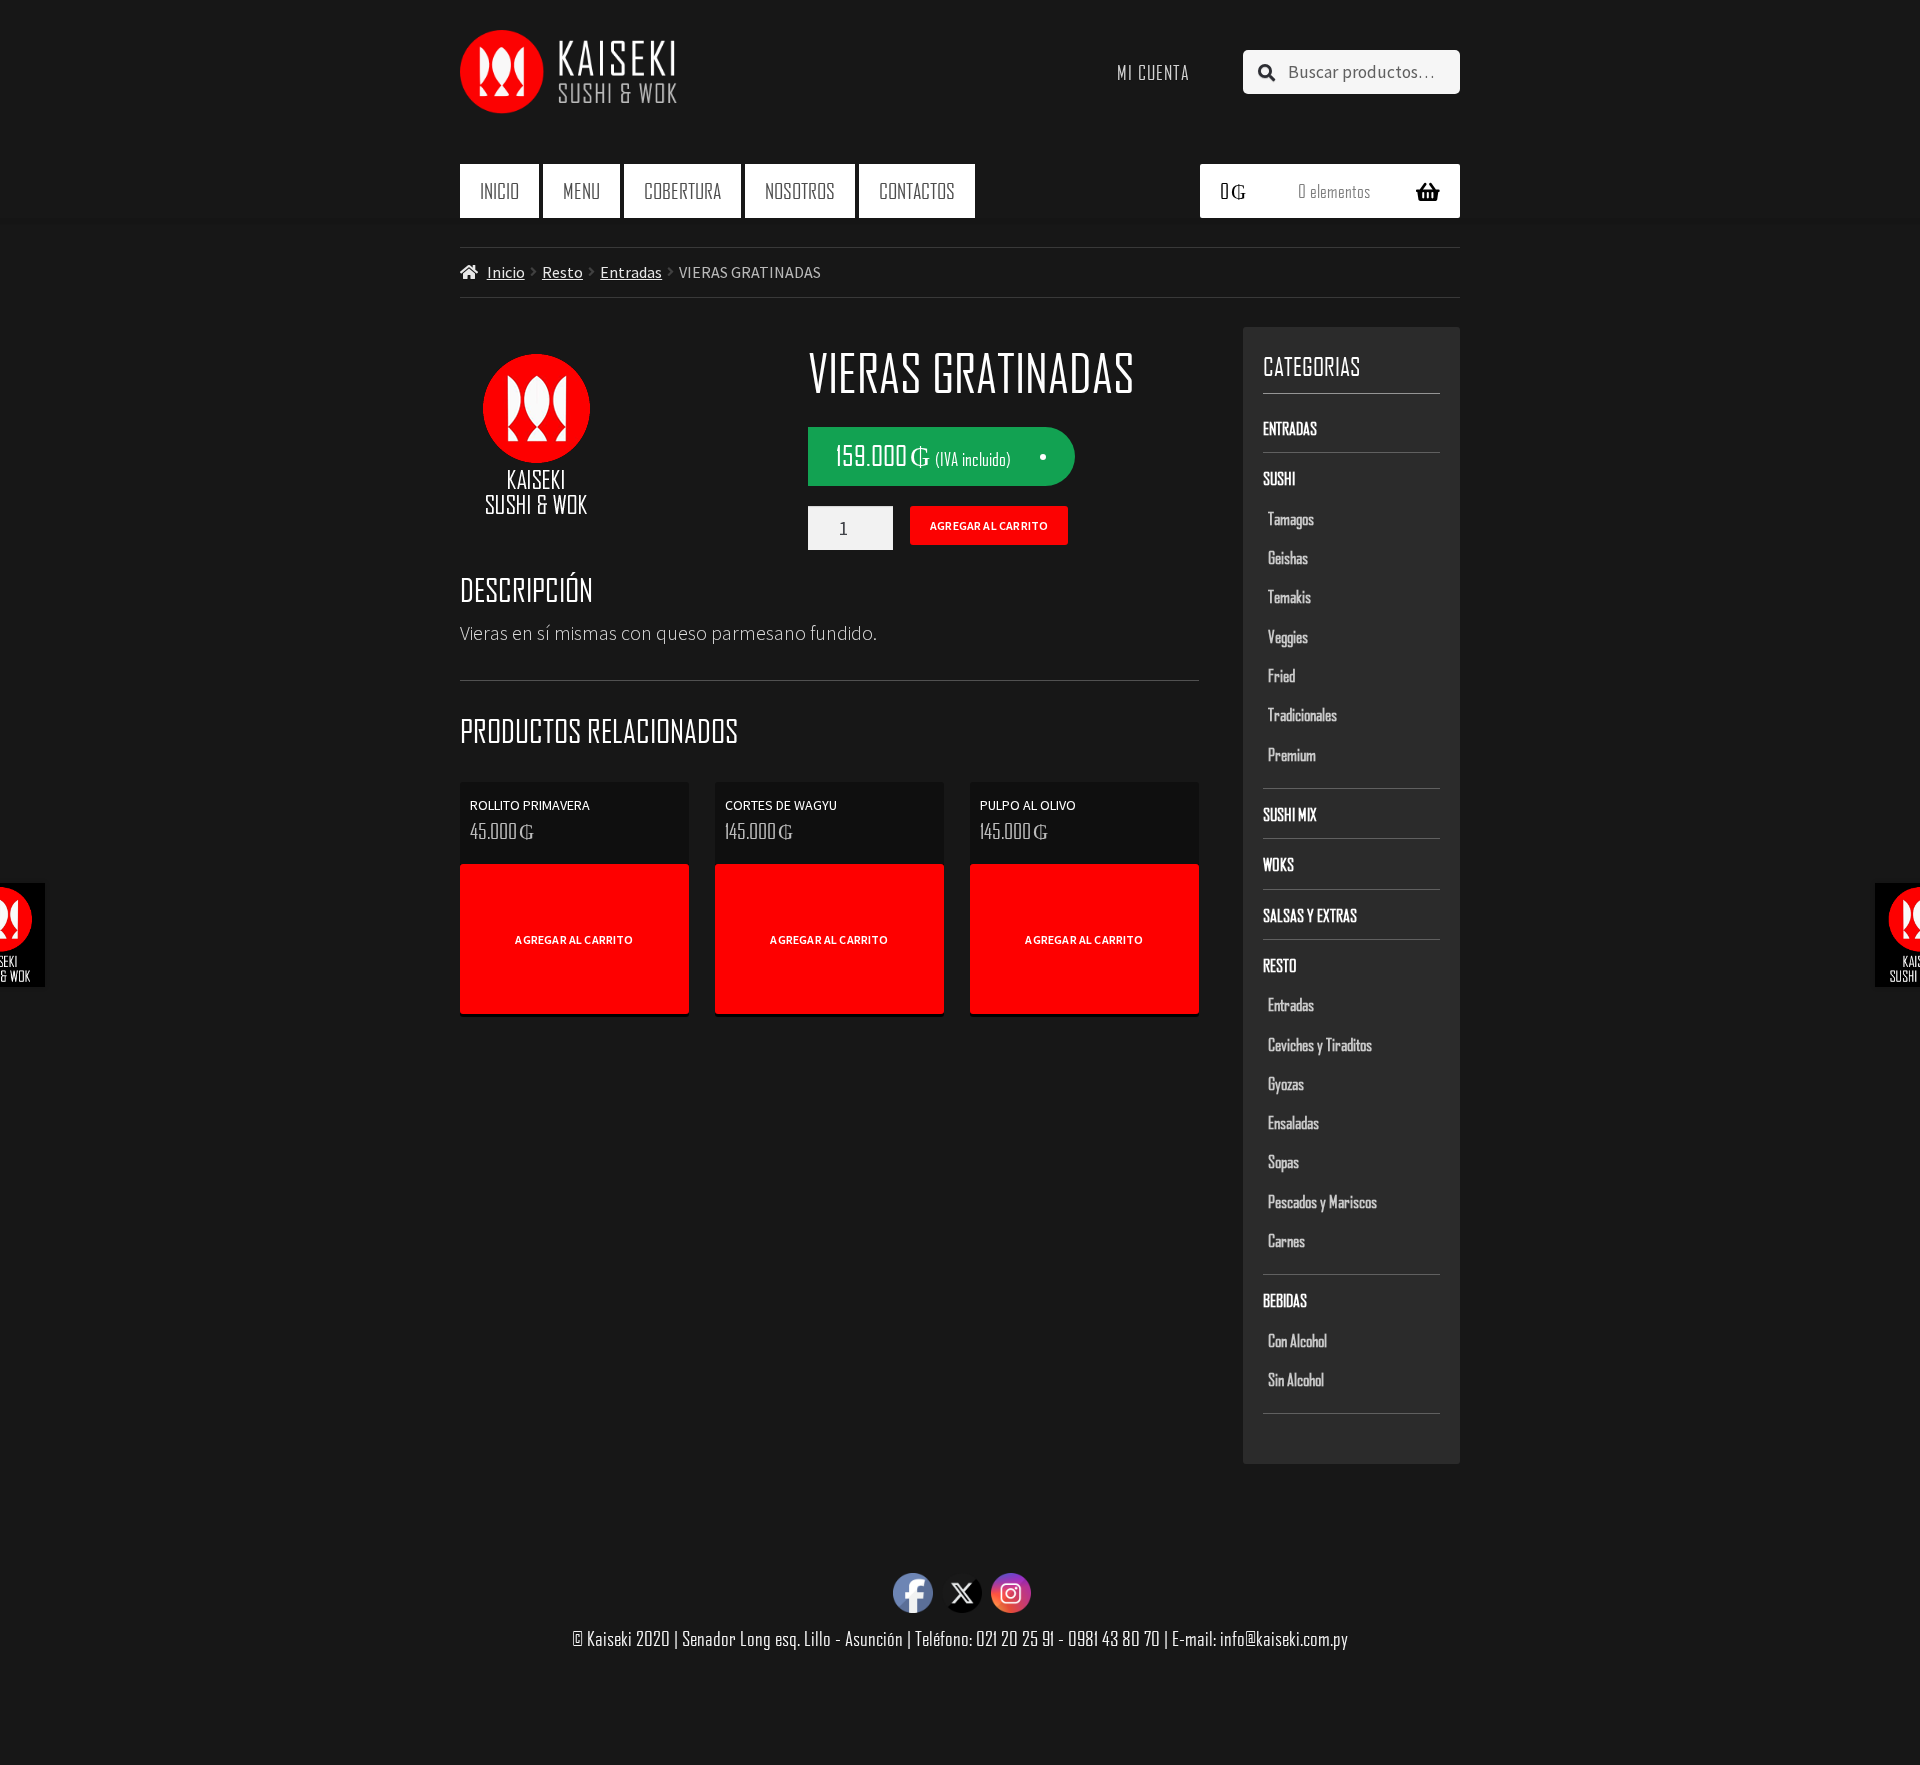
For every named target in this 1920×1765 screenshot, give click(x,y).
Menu (581, 190)
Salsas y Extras (1310, 915)
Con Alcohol (1297, 1340)
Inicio (499, 190)
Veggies (1288, 636)
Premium (1292, 754)
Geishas (1288, 557)
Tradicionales (1302, 714)
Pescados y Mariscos (1322, 1201)
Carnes (1286, 1240)
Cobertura (682, 190)
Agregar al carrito (989, 525)
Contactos (917, 190)
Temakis (1289, 596)
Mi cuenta (1153, 72)
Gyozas (1286, 1083)
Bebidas (1285, 1300)
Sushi (1279, 478)
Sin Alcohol (1296, 1379)
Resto (562, 272)
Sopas (1283, 1161)
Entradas (631, 272)
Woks (1278, 864)
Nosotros (800, 190)
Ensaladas (1293, 1122)
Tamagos (1291, 518)
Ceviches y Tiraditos (1320, 1044)
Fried (1281, 675)
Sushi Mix (1290, 814)
